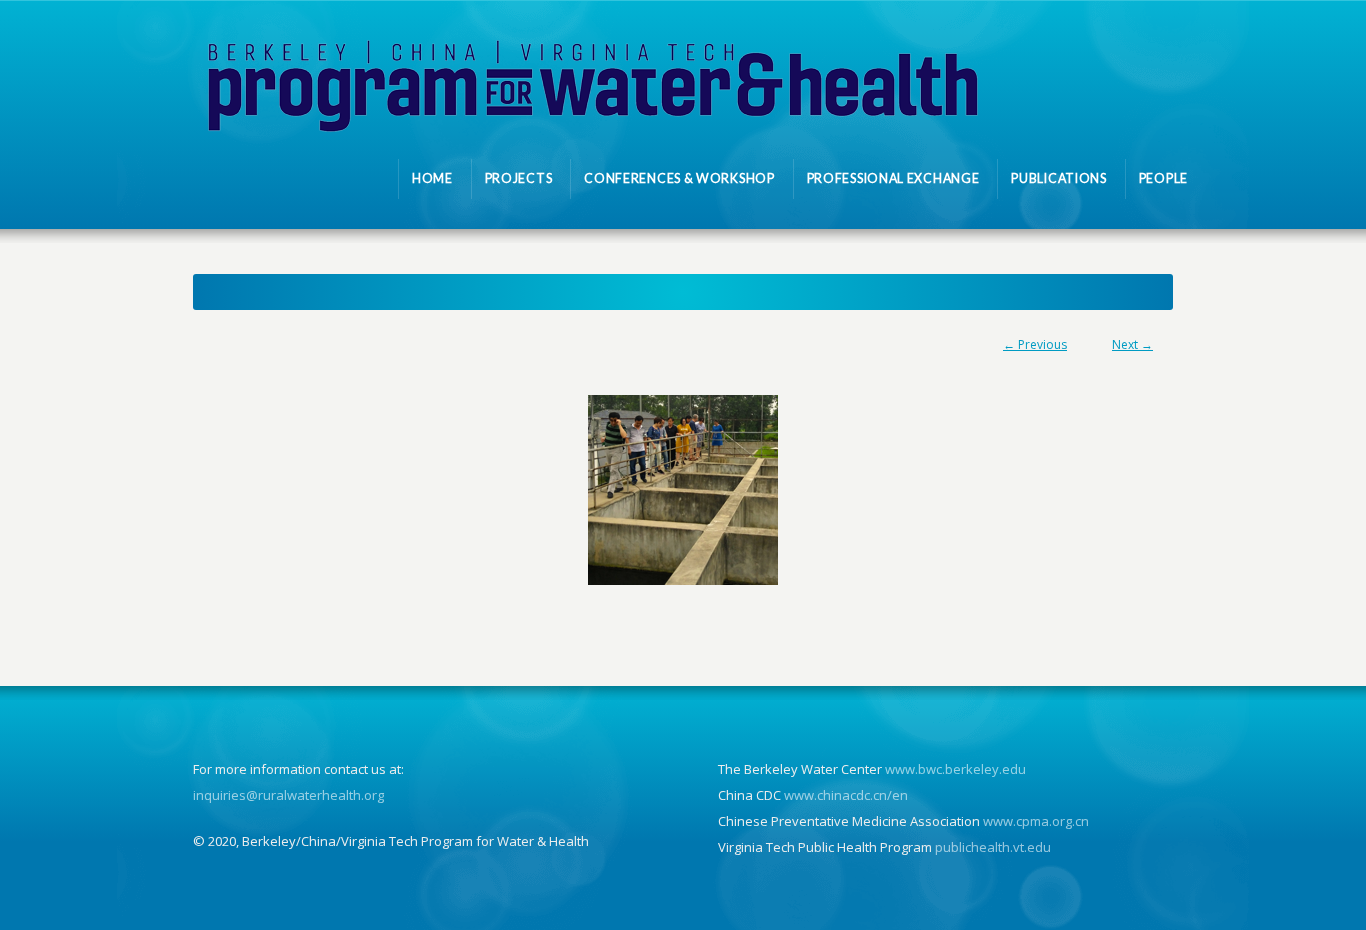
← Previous (1035, 344)
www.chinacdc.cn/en (846, 795)
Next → (1132, 344)
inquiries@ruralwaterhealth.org (288, 795)
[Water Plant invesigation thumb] (683, 490)
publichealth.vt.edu (993, 847)
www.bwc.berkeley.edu (955, 769)
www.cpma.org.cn (1036, 821)
